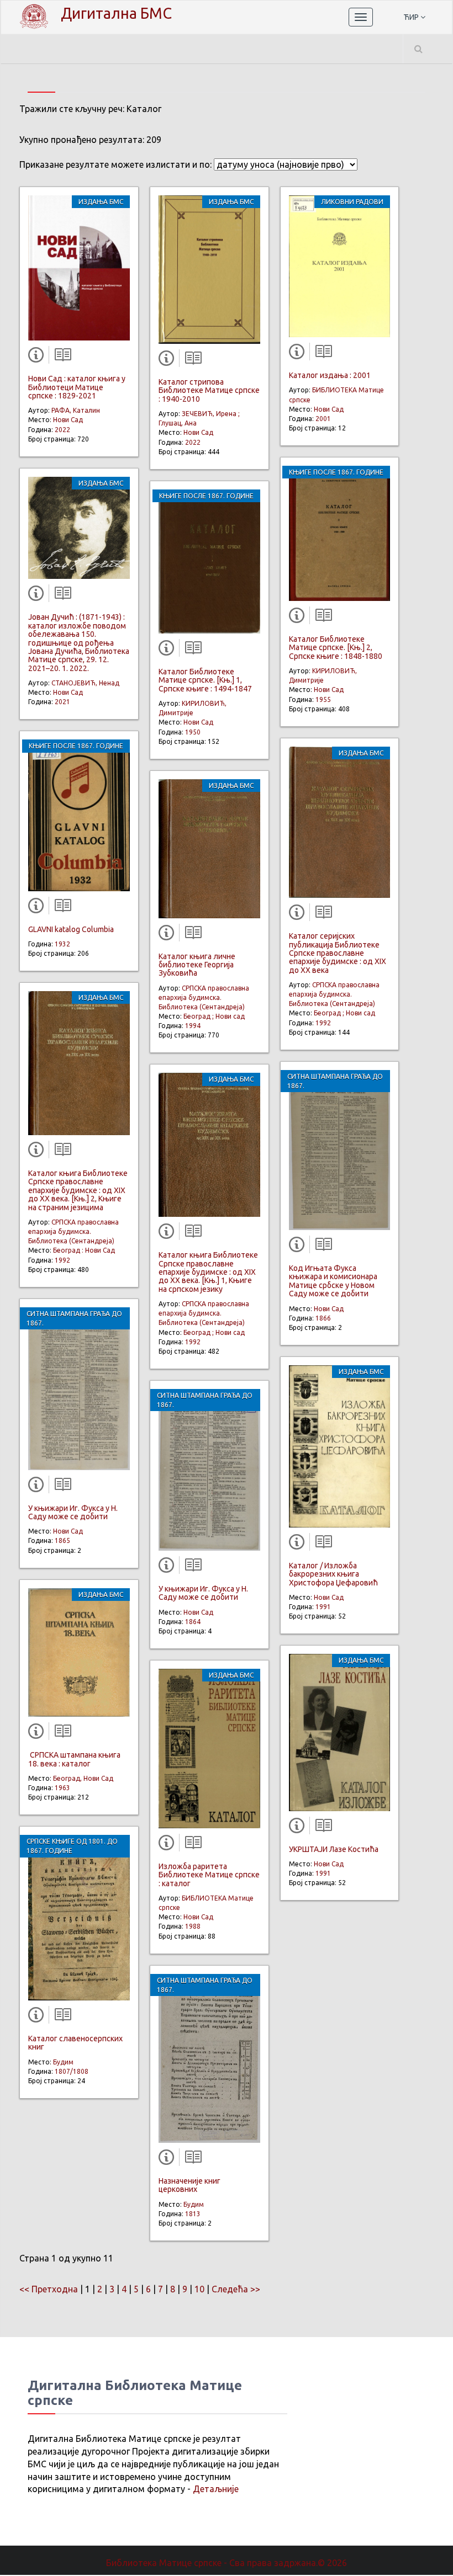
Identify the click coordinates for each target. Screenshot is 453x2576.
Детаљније (216, 2489)
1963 (62, 1788)
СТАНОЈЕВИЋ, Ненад (85, 683)
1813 (193, 2214)
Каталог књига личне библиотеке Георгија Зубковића (197, 965)
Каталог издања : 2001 (330, 375)
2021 (62, 702)
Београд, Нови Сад (83, 1778)
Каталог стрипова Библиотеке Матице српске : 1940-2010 (209, 390)
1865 (62, 1540)
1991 (323, 1607)
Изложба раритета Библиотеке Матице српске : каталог (209, 1875)
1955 (323, 699)
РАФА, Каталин (76, 410)
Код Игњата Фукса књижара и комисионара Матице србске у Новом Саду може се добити (333, 1281)
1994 (193, 1026)
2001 (323, 419)
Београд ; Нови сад (214, 1016)
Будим (63, 2062)
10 (199, 2289)
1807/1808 (72, 2071)
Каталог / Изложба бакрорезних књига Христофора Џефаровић (333, 1574)
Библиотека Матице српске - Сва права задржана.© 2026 (227, 2563)
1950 (193, 732)
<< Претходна (49, 2289)
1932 (62, 944)
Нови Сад (68, 420)
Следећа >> (236, 2289)
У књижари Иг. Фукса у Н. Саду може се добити (73, 1512)
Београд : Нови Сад (84, 1250)
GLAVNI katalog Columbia (71, 929)
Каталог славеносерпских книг (75, 2043)
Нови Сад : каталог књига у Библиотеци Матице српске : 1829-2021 (77, 387)
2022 (62, 430)
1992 (62, 1260)
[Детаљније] (38, 357)
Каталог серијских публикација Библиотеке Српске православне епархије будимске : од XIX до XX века (338, 953)
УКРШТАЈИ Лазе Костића (334, 1849)
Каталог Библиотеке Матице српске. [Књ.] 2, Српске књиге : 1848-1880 (336, 648)
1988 (193, 1926)
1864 (193, 1622)
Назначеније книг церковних (189, 2185)
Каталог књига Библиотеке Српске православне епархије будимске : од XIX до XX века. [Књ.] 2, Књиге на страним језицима (78, 1190)
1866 (323, 1318)
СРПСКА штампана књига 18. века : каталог (74, 1759)
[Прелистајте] (60, 357)
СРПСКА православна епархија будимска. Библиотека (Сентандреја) (73, 1231)
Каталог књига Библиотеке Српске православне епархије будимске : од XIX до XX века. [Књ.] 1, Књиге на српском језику (208, 1272)
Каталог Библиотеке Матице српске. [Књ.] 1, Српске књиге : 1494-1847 (205, 680)
